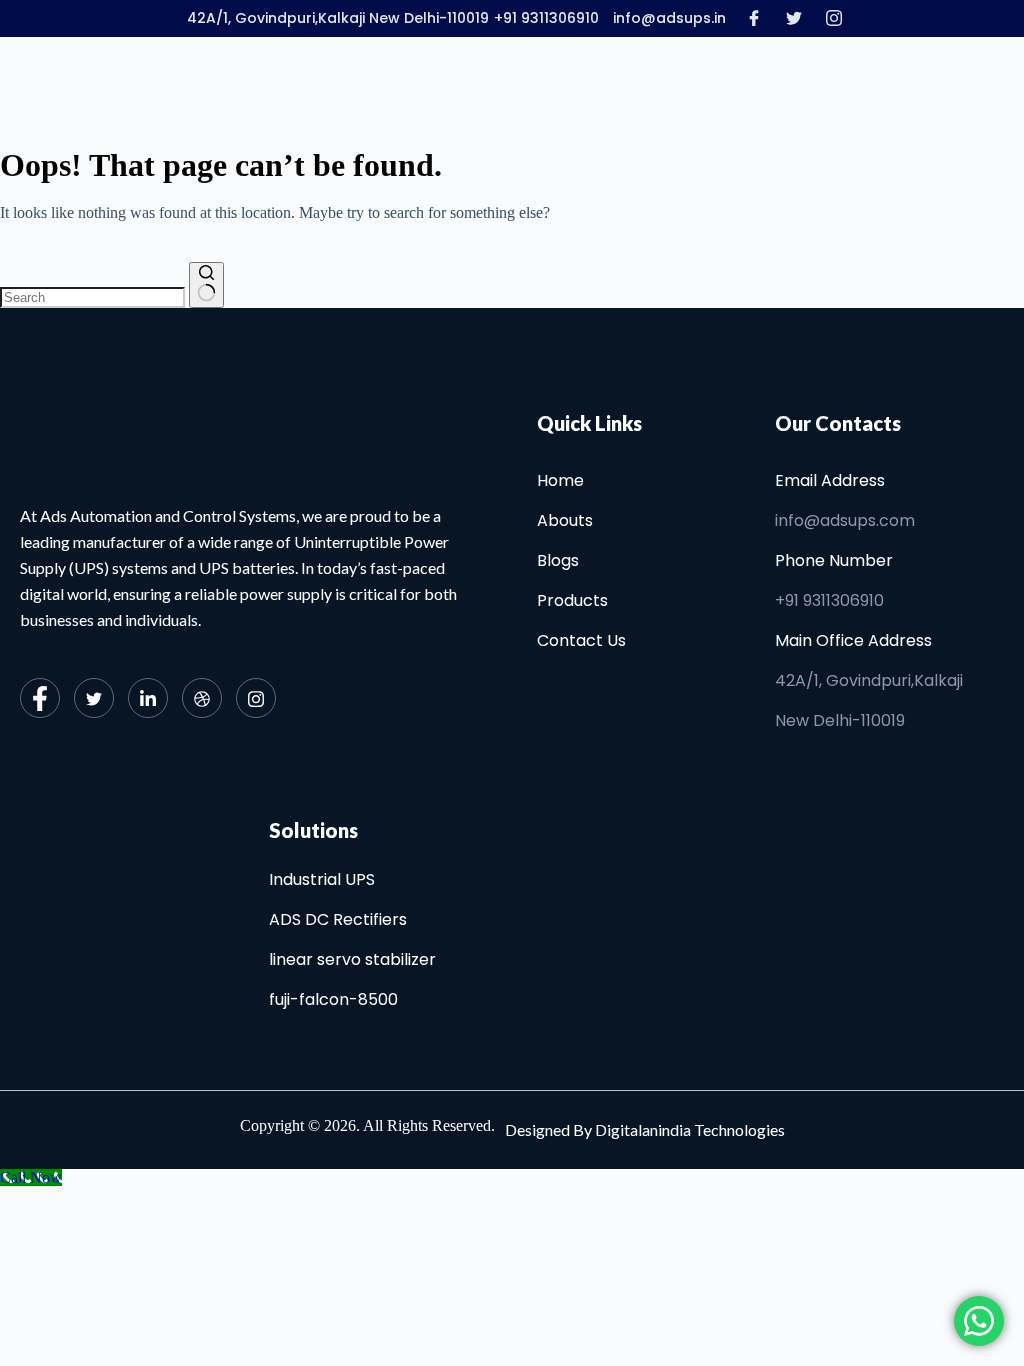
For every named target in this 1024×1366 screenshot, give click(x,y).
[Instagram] (834, 17)
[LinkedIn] (148, 698)
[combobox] (92, 297)
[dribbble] (202, 698)
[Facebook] (754, 17)
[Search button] (206, 285)
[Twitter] (794, 17)
